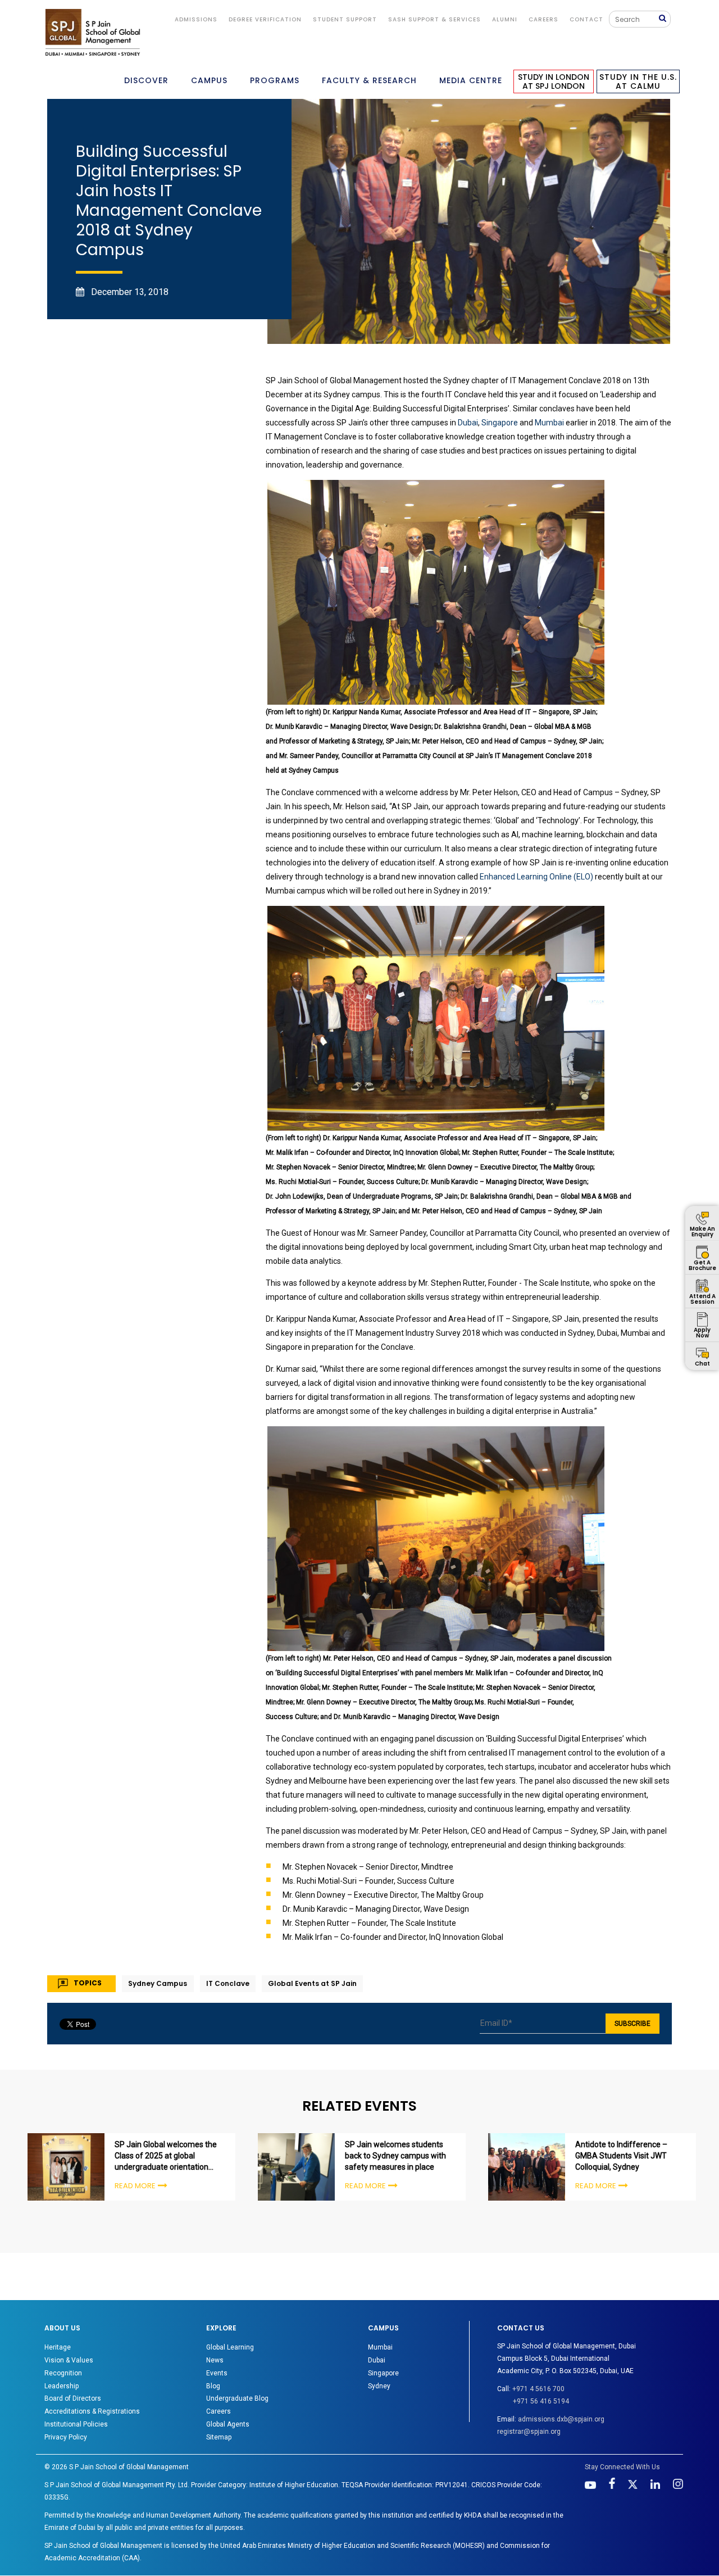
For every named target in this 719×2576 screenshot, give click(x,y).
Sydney (379, 2386)
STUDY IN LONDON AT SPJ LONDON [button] (554, 81)
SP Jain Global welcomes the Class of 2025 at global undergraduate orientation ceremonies (166, 2156)
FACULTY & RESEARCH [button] (369, 80)
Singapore (500, 423)
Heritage (58, 2347)
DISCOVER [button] (146, 80)
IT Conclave (228, 1983)
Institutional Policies (76, 2424)
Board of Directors (73, 2398)
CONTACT (586, 19)
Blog (213, 2386)
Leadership (62, 2386)
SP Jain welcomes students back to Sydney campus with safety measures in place (395, 2156)
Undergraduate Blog (237, 2398)
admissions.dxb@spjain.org (561, 2419)
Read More (135, 2186)
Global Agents (228, 2424)
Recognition (63, 2373)
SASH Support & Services (434, 19)
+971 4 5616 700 (538, 2389)
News (215, 2360)
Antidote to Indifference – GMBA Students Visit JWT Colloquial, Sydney (621, 2156)
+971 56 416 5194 (541, 2401)
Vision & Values (69, 2360)
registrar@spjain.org (529, 2432)
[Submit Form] (665, 19)
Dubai (468, 423)
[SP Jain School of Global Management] (93, 32)
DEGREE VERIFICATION (265, 19)
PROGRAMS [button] (275, 80)
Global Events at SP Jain (312, 1983)
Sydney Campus (158, 1983)
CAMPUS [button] (209, 80)
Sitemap (219, 2437)
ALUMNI (505, 19)
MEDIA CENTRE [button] (471, 80)
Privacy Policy (66, 2437)
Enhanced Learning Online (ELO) (536, 877)
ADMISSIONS (196, 19)
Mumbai (549, 423)
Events (217, 2373)
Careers (543, 19)
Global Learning (230, 2347)
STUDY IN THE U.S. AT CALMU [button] (638, 81)
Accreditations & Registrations (92, 2411)
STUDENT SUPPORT (345, 19)
